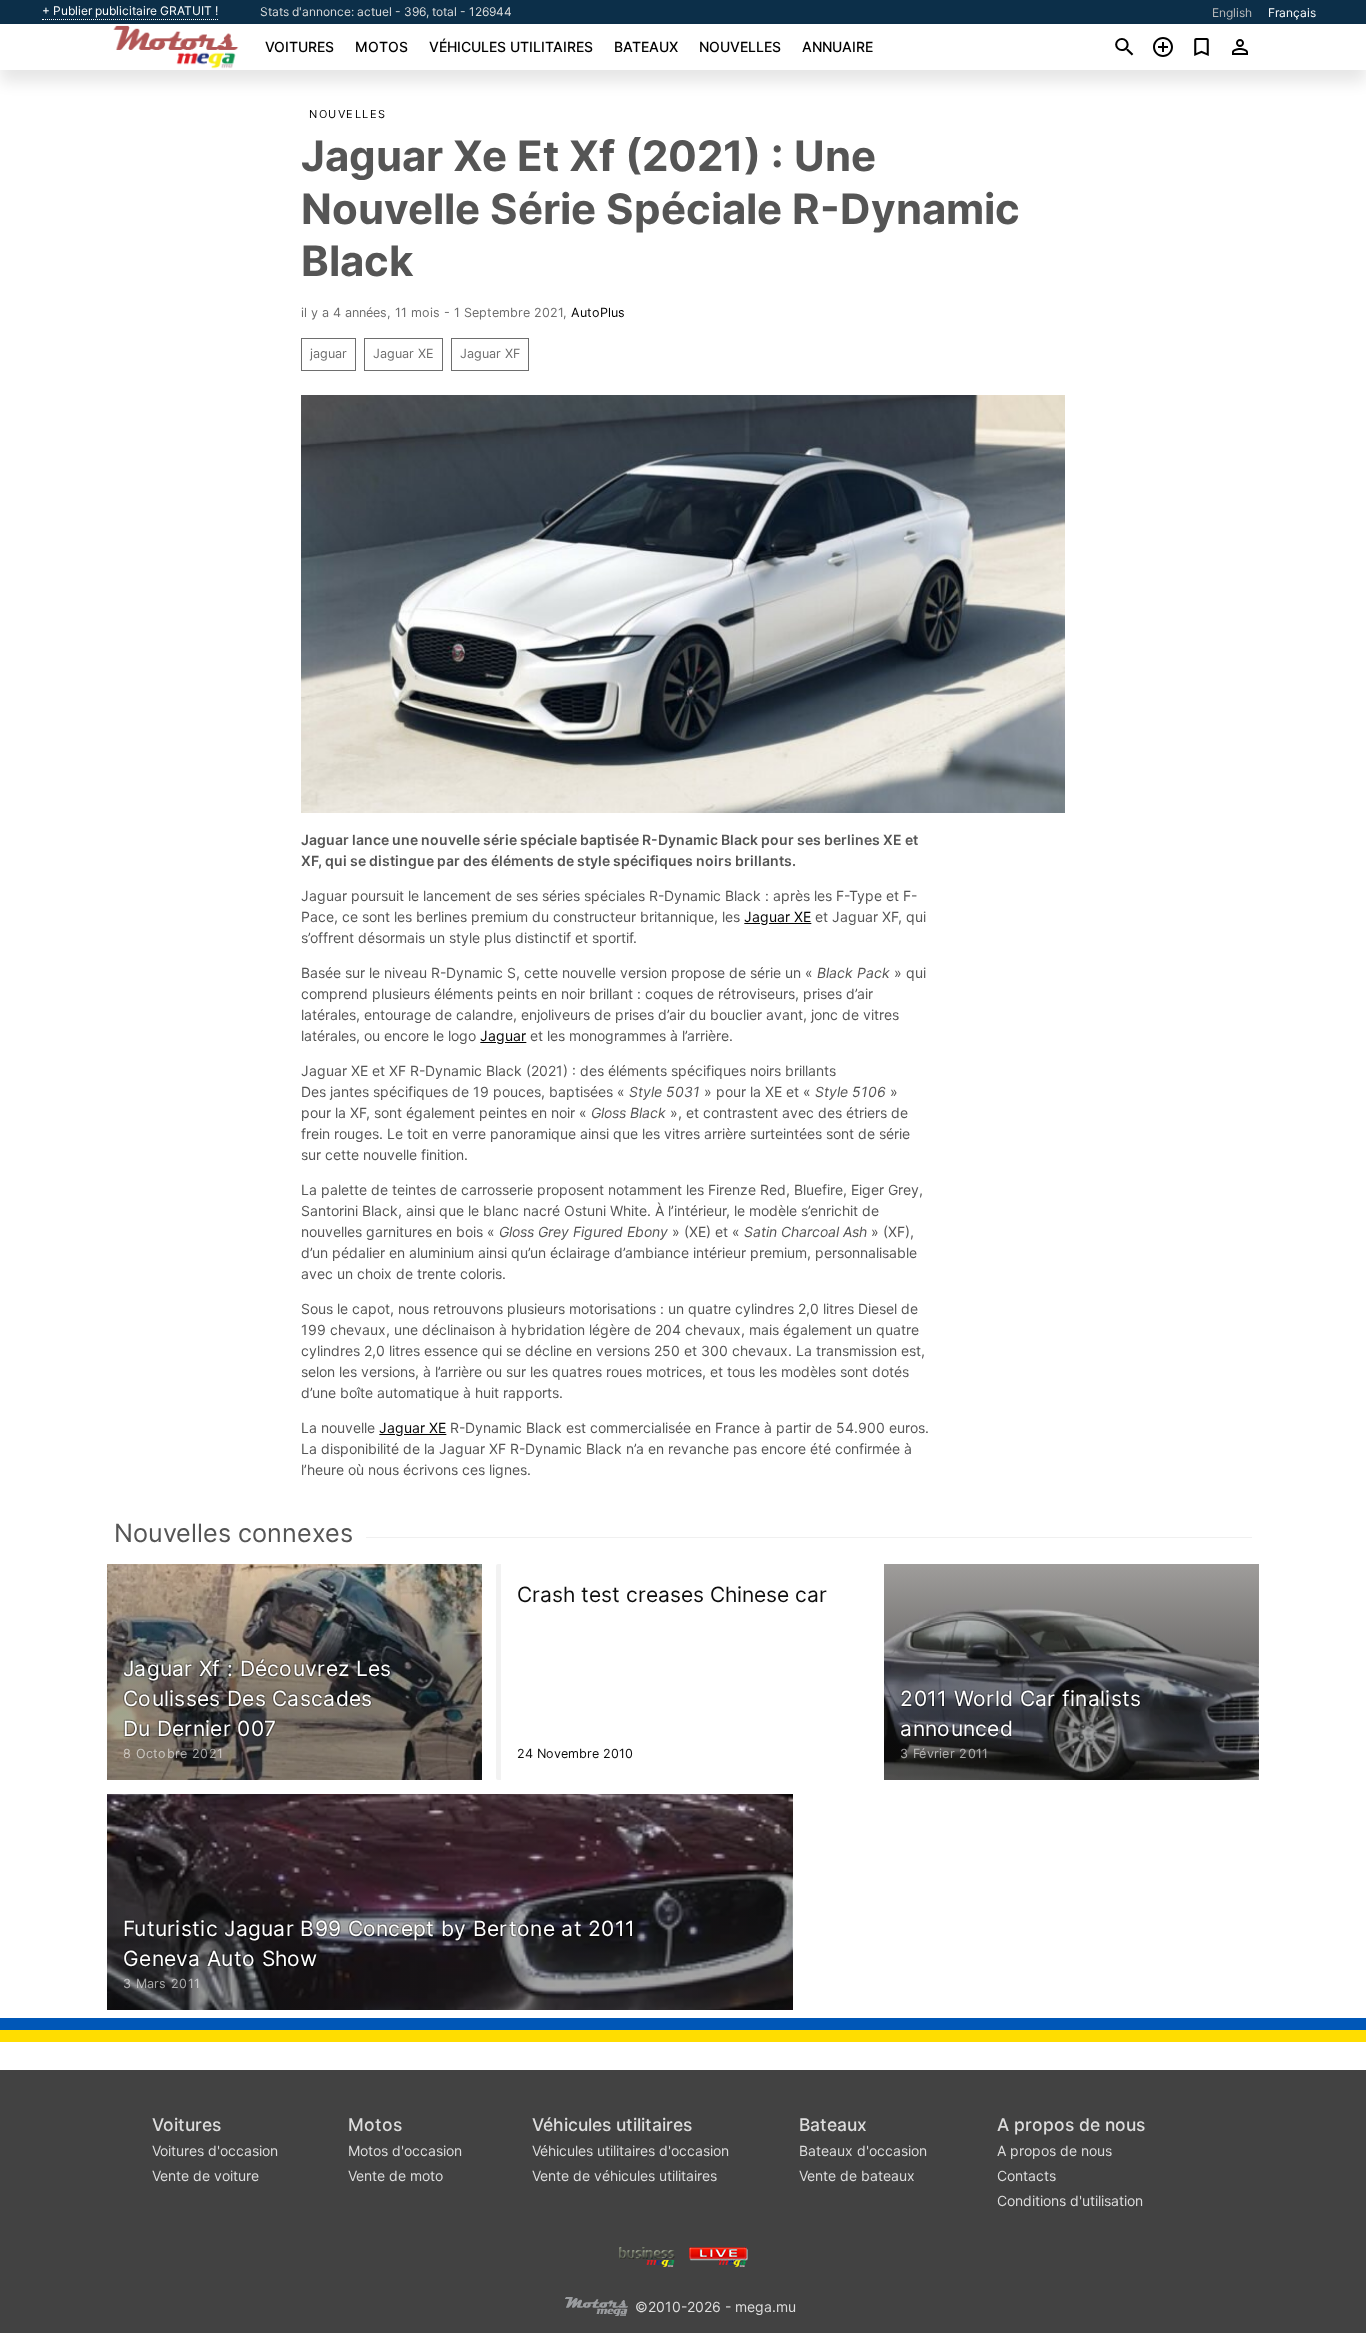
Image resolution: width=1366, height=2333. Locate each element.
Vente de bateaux (857, 2175)
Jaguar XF (490, 353)
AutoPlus (598, 312)
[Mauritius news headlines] (718, 2254)
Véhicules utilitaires (511, 46)
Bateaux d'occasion (863, 2150)
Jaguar (503, 1035)
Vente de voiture (205, 2175)
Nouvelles (740, 46)
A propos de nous (1071, 2124)
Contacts (1026, 2175)
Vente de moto (395, 2175)
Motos (381, 46)
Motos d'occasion (405, 2150)
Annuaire (837, 46)
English (1232, 12)
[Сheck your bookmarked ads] (1201, 47)
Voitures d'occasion (215, 2150)
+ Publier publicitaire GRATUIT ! (130, 11)
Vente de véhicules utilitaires (624, 2175)
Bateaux (646, 46)
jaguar (328, 353)
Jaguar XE (403, 353)
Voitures (299, 46)
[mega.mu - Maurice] (596, 2304)
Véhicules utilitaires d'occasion (630, 2150)
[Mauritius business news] (647, 2254)
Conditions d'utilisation (1070, 2200)
